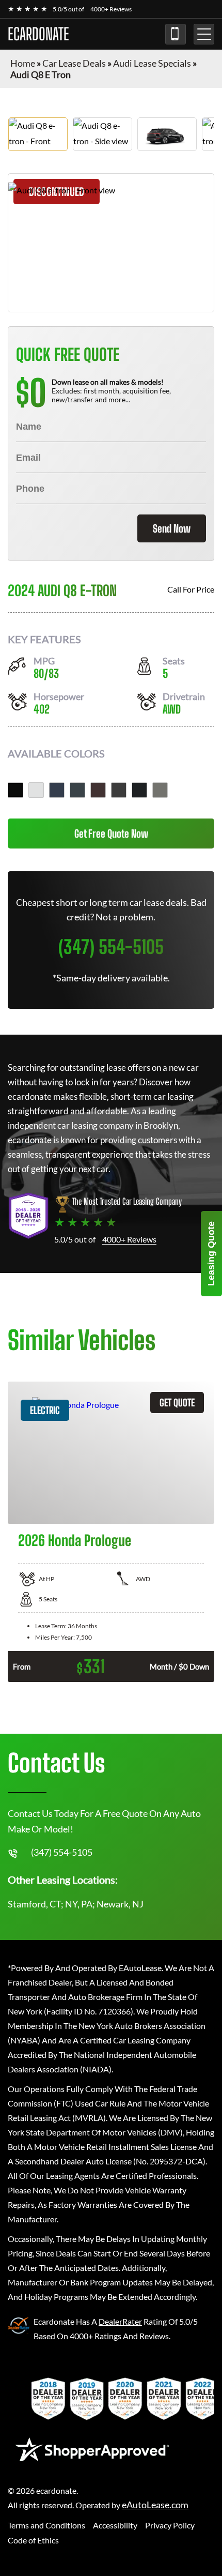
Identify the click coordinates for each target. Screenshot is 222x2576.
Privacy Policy (170, 2525)
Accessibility (115, 2525)
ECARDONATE (38, 34)
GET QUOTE (177, 1403)
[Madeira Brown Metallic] (98, 790)
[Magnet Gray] (119, 790)
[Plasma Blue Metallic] (57, 790)
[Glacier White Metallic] (36, 790)
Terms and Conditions (46, 2525)
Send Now (172, 528)
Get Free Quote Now (111, 834)
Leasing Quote (211, 1254)
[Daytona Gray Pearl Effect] (77, 790)
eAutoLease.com (155, 2505)
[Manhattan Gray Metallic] (139, 790)
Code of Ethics (33, 2540)
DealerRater (120, 2321)
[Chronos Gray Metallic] (160, 790)
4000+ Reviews (111, 9)
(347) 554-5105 (176, 34)
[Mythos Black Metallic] (15, 790)
